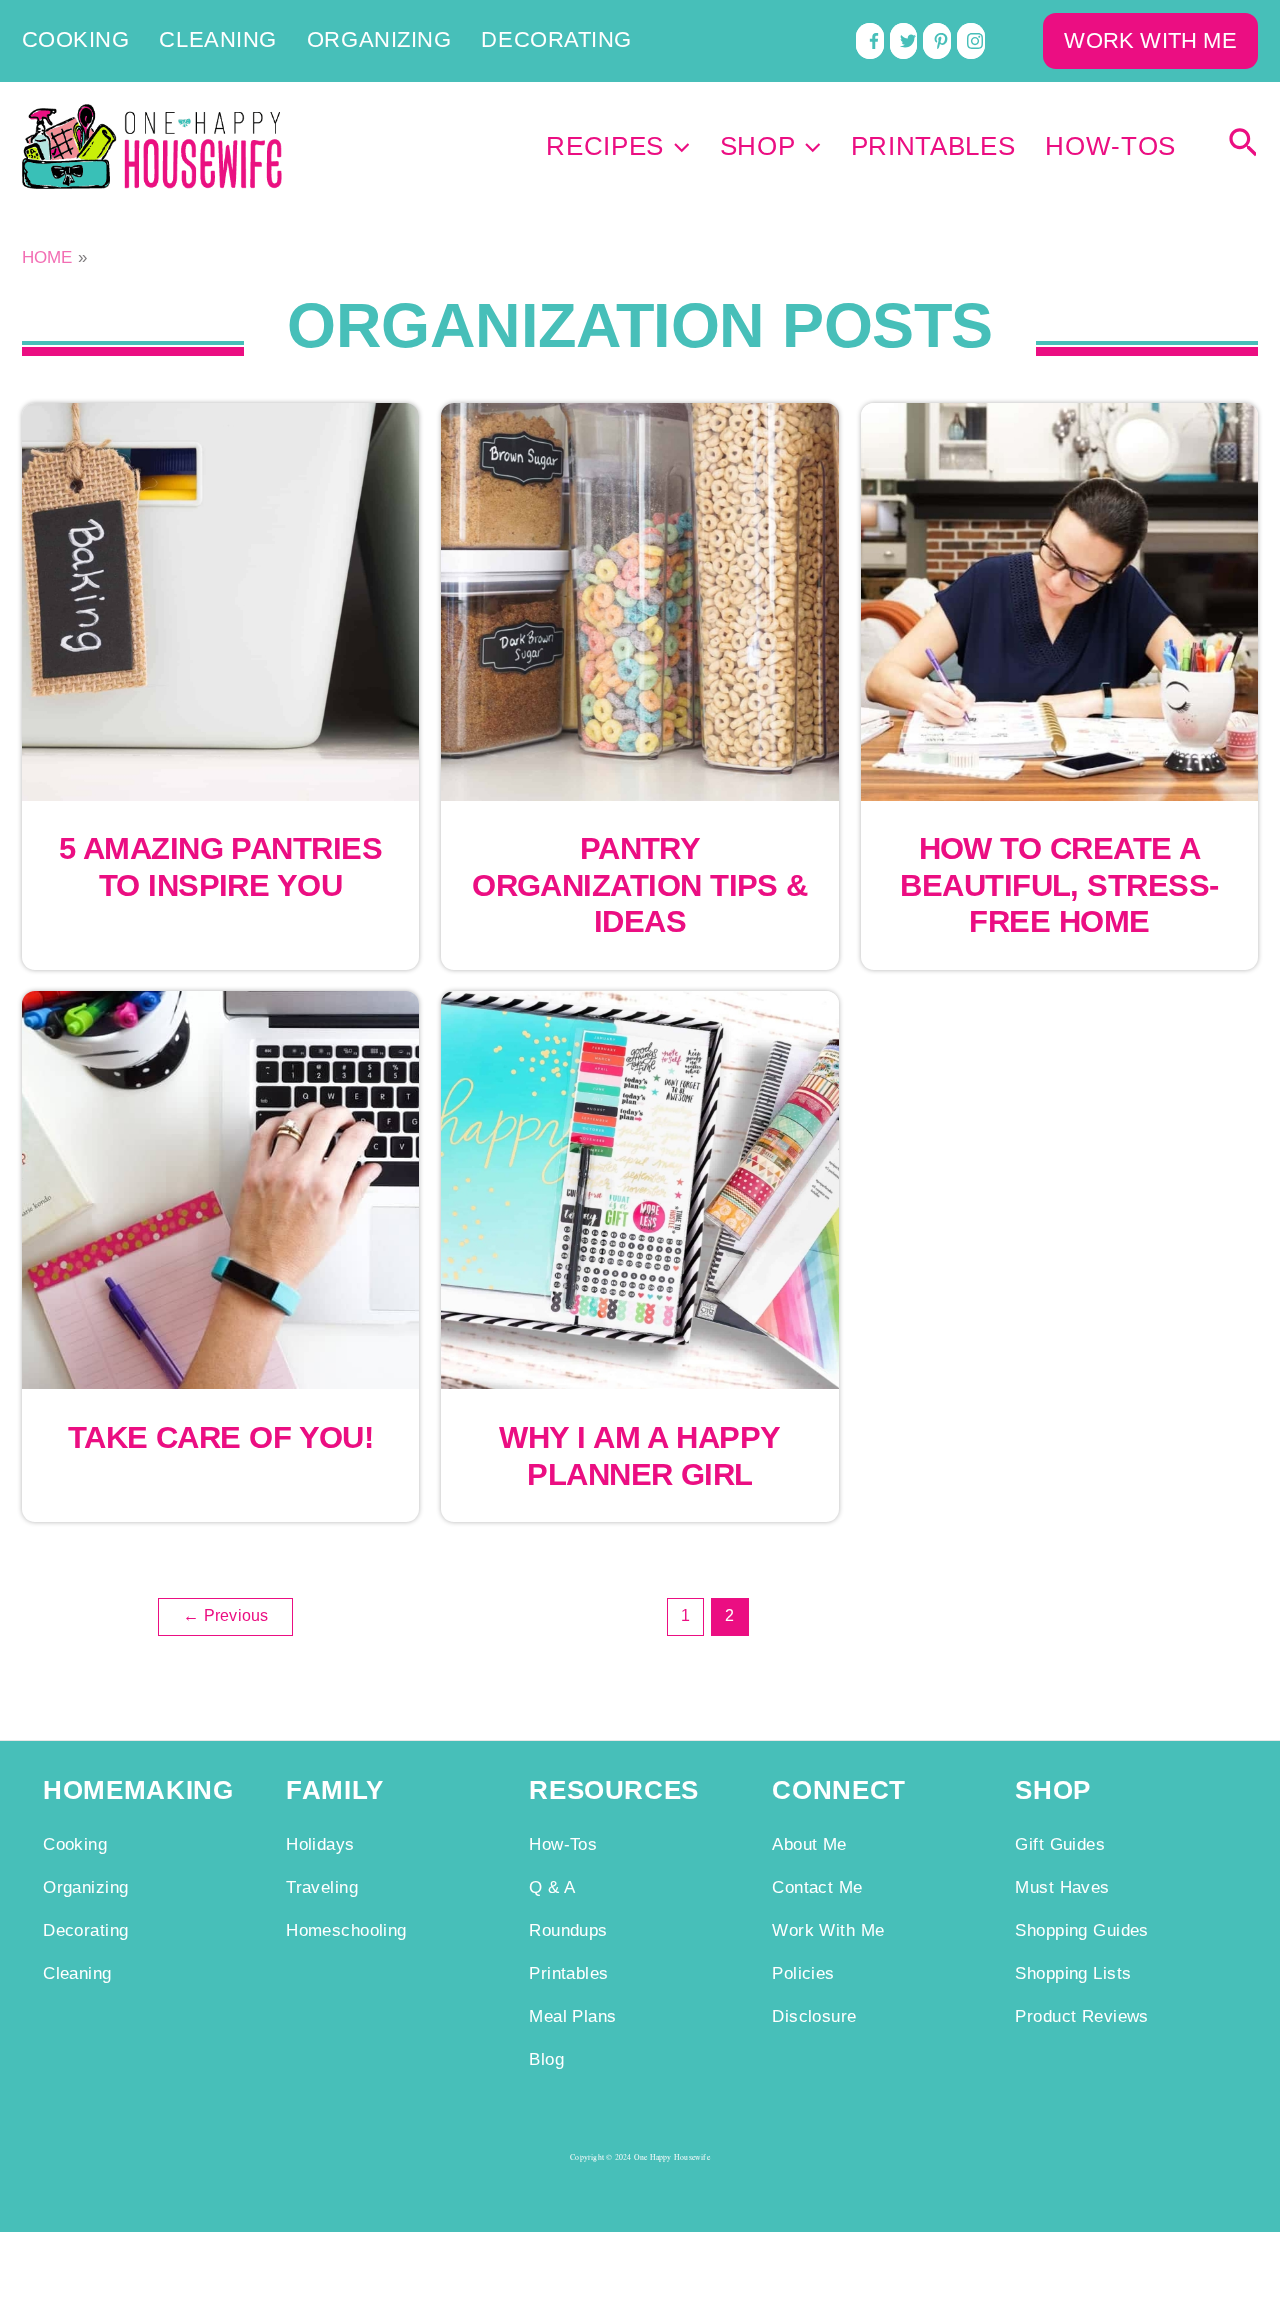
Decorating (556, 41)
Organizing (379, 41)
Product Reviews (1081, 2016)
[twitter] (904, 41)
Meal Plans (572, 2016)
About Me (809, 1844)
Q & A (552, 1887)
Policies (803, 1973)
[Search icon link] (1243, 147)
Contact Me (817, 1887)
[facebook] (870, 41)
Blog (546, 2059)
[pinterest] (937, 41)
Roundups (568, 1930)
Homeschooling (346, 1930)
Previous (225, 1615)
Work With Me (828, 1930)
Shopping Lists (1073, 1973)
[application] (677, 147)
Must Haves (1062, 1887)
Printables (933, 147)
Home (47, 257)
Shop (758, 147)
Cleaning (217, 41)
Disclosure (814, 2016)
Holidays (320, 1844)
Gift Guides (1060, 1844)
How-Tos (1110, 147)
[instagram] (971, 41)
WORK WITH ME (1150, 41)
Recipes (605, 147)
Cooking (76, 41)
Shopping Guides (1081, 1930)
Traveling (322, 1887)
